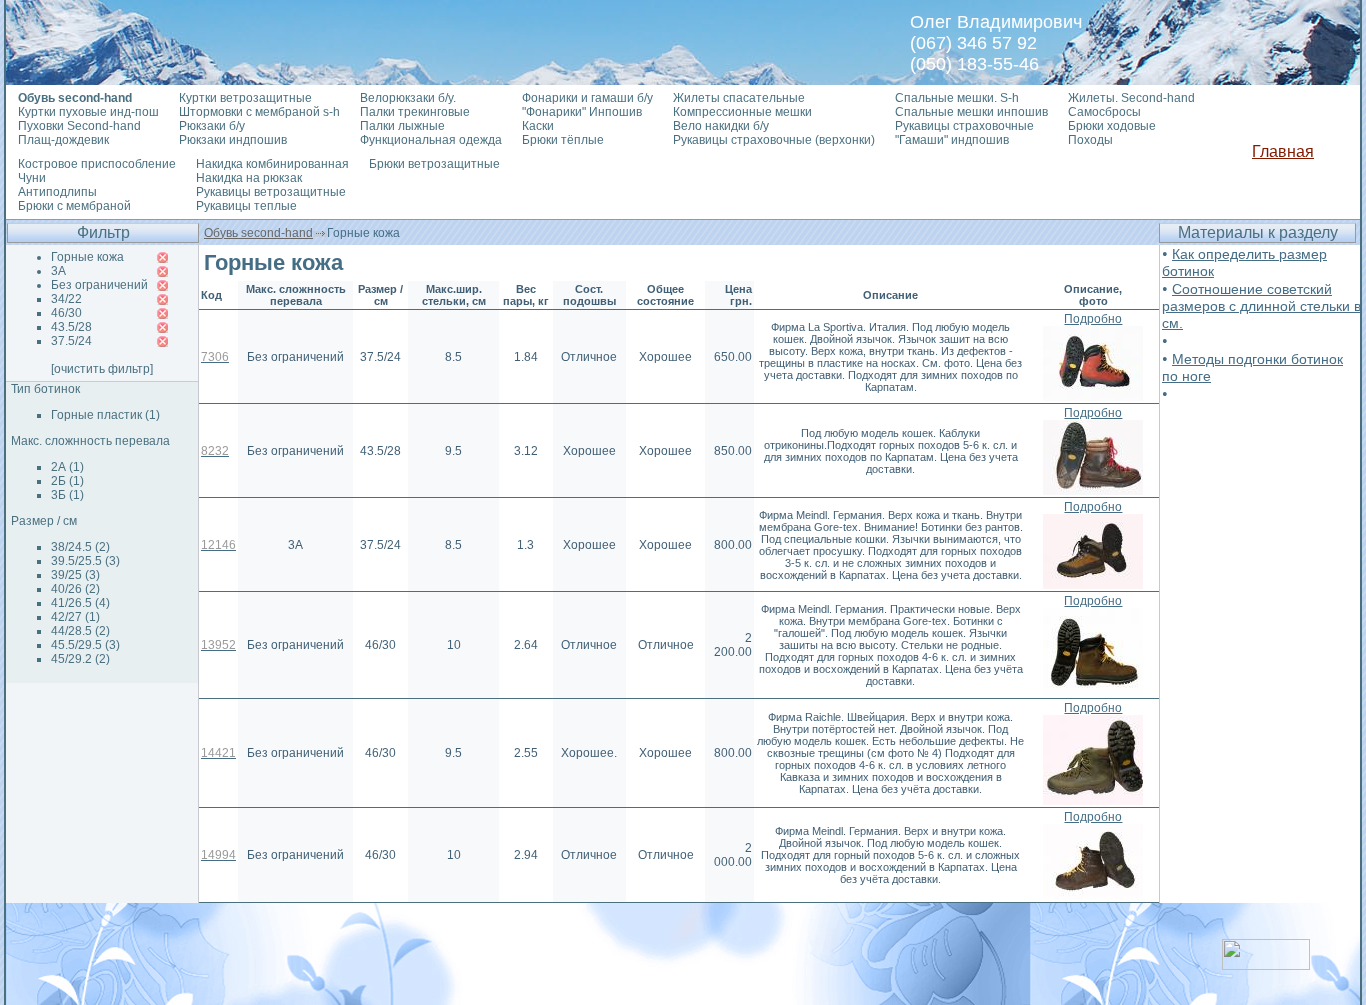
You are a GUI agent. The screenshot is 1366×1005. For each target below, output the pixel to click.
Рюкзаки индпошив (233, 140)
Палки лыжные (402, 126)
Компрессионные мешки (742, 112)
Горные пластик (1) (105, 415)
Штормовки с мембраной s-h (259, 112)
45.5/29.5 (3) (85, 645)
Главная (1283, 151)
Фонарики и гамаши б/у (587, 98)
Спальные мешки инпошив (971, 112)
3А (58, 271)
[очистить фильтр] (102, 369)
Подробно (1093, 319)
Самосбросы (1104, 112)
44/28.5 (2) (80, 631)
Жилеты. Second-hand (1131, 98)
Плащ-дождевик (63, 140)
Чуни (32, 178)
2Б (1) (67, 481)
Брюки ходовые (1112, 126)
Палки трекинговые (415, 112)
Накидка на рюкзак (249, 178)
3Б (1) (67, 495)
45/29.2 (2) (80, 659)
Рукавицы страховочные (964, 126)
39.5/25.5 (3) (85, 561)
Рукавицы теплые (246, 206)
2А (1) (67, 467)
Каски (538, 126)
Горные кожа (87, 257)
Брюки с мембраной (74, 206)
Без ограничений (99, 285)
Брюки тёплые (563, 140)
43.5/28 (71, 327)
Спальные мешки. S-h (957, 98)
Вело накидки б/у (721, 126)
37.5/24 (71, 341)
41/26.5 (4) (80, 603)
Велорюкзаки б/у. (408, 98)
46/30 (66, 313)
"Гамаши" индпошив (952, 140)
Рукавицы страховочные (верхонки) (774, 140)
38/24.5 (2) (80, 547)
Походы (1090, 140)
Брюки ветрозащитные (434, 164)
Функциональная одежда (431, 140)
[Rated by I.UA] (1266, 964)
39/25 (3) (75, 575)
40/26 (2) (75, 589)
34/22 (66, 299)
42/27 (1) (75, 617)
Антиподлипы (57, 192)
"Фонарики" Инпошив (582, 112)
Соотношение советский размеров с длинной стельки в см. (1261, 306)
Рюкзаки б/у (212, 126)
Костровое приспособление (97, 164)
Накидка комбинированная (272, 164)
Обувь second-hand (258, 233)
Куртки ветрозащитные (245, 98)
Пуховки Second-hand (79, 126)
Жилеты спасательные (739, 98)
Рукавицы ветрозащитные (271, 192)
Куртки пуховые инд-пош (88, 112)
